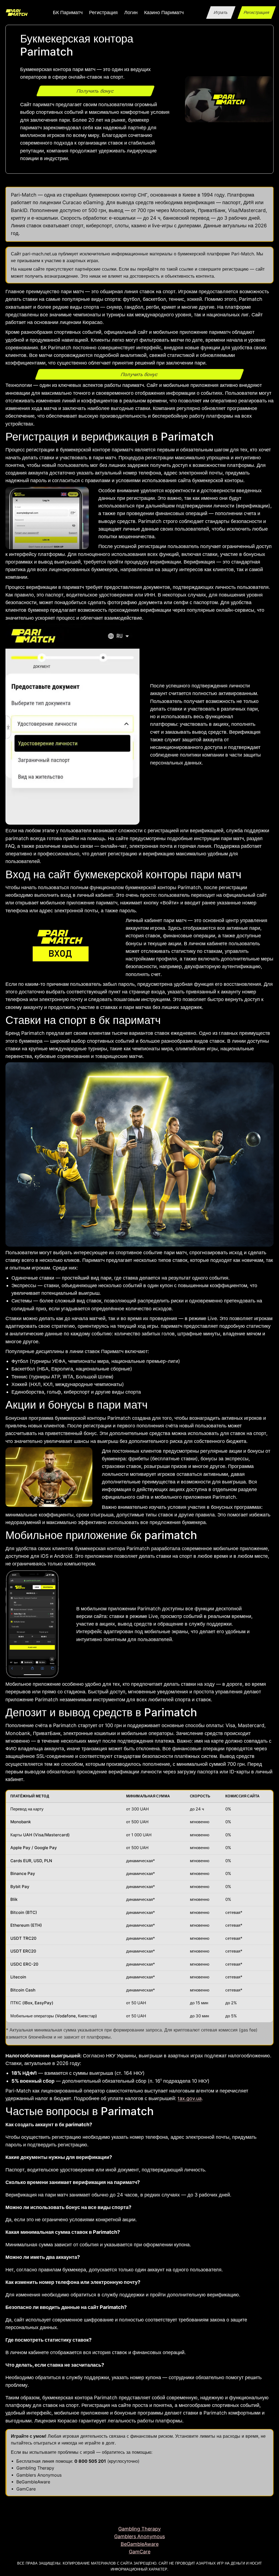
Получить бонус (95, 91)
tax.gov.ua (190, 2098)
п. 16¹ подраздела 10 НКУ (179, 2081)
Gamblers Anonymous (39, 2475)
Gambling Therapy (35, 2468)
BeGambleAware (33, 2482)
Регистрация (257, 12)
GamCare (26, 2489)
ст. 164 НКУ (130, 2073)
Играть (221, 12)
